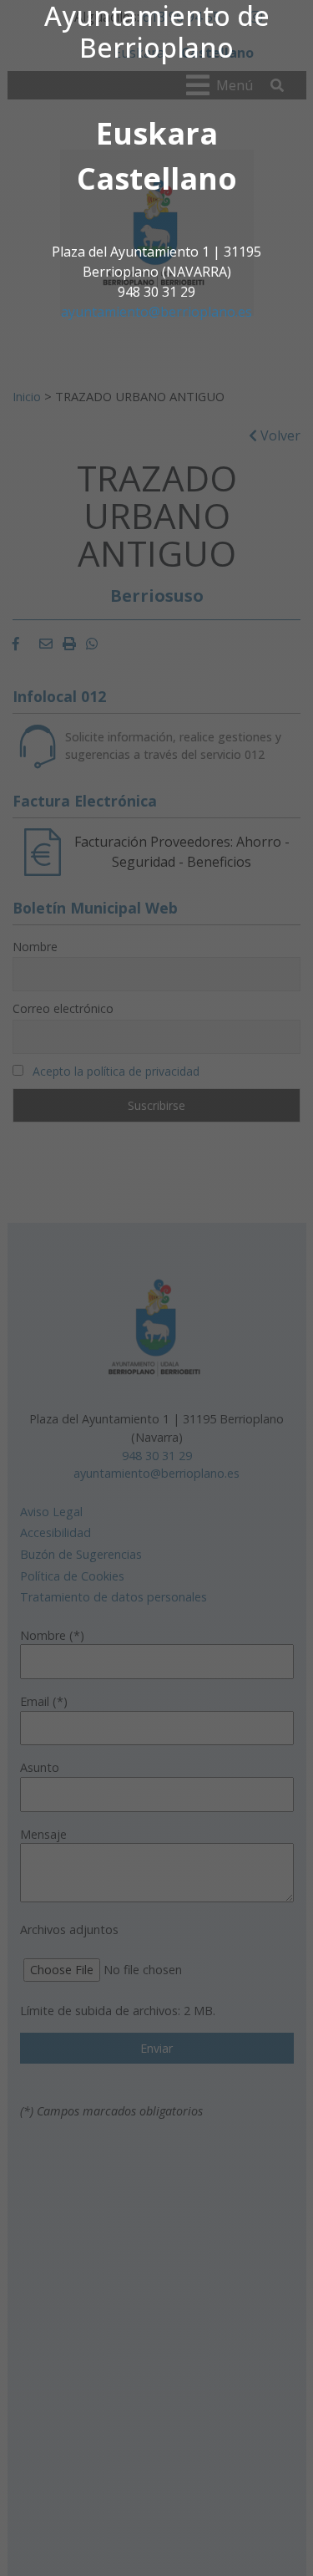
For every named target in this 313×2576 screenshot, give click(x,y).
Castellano (157, 178)
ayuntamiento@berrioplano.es (156, 312)
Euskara (157, 133)
